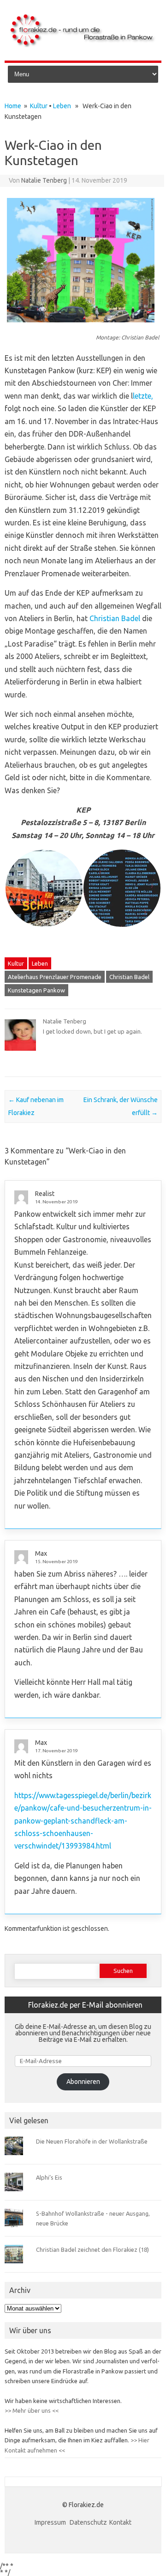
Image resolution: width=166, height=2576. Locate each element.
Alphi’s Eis (49, 2177)
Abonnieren (83, 2082)
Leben (62, 106)
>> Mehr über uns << (32, 2410)
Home (13, 106)
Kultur (39, 106)
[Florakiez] (83, 45)
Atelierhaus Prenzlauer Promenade (55, 977)
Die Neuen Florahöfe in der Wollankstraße (92, 2141)
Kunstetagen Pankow (36, 990)
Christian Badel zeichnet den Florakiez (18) (92, 2249)
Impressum (51, 2522)
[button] (44, 888)
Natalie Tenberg (44, 180)
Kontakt (120, 2522)
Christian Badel (115, 618)
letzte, (143, 396)
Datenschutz (88, 2522)
